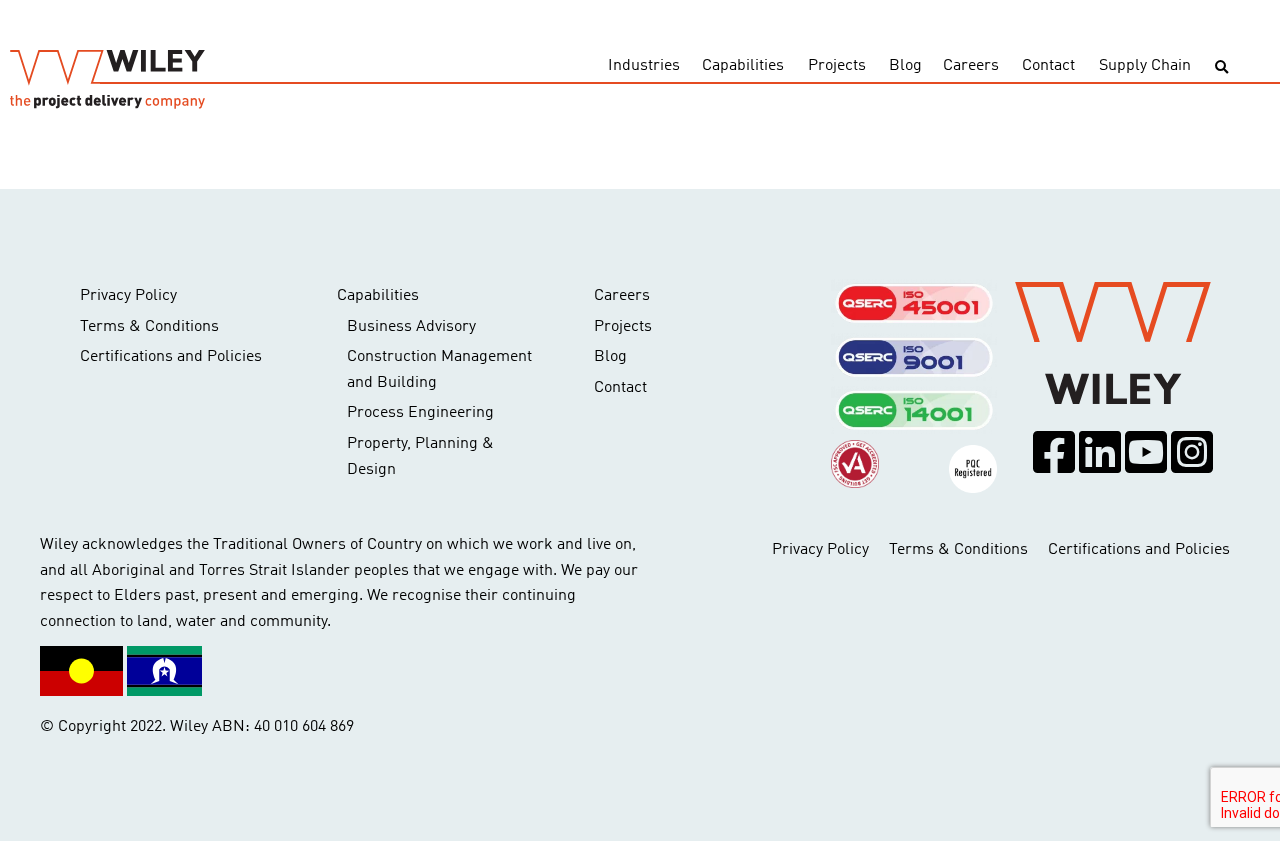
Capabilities (743, 66)
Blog (905, 66)
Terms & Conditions (149, 327)
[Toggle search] (1221, 67)
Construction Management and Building (439, 370)
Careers (971, 66)
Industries (644, 66)
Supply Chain (1145, 66)
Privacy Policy (128, 296)
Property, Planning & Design (420, 457)
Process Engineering (420, 413)
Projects (837, 66)
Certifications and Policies (171, 357)
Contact (1048, 66)
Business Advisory (411, 327)
